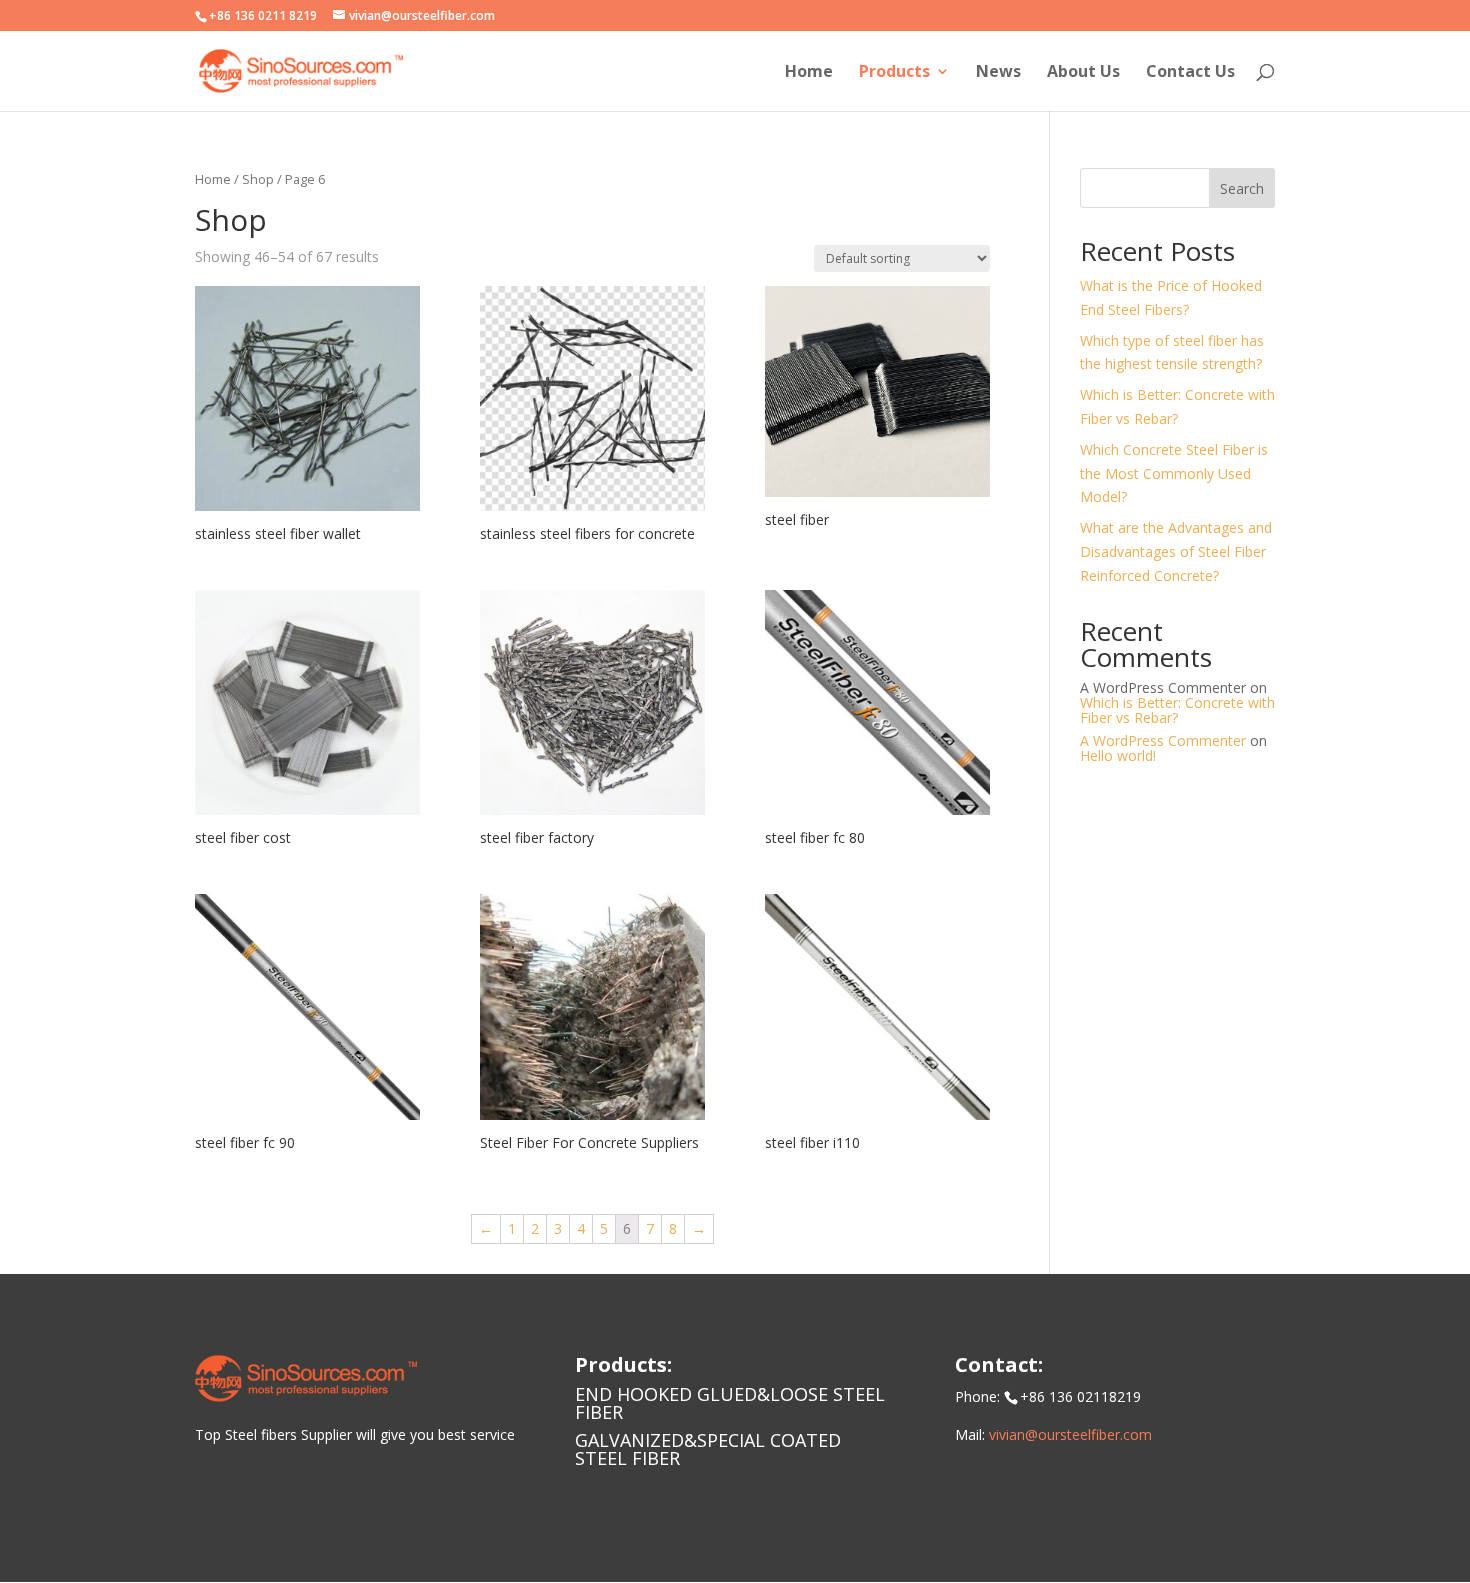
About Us (1083, 73)
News (998, 73)
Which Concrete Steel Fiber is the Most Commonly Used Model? (1174, 473)
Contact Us (1190, 73)
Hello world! (1118, 755)
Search (1242, 188)
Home (809, 73)
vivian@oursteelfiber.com (1070, 1434)
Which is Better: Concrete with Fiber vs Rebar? (1177, 710)
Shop (258, 179)
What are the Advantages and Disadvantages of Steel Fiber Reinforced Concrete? (1176, 551)
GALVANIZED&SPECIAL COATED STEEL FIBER (708, 1449)
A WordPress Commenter (1163, 740)
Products (894, 73)
